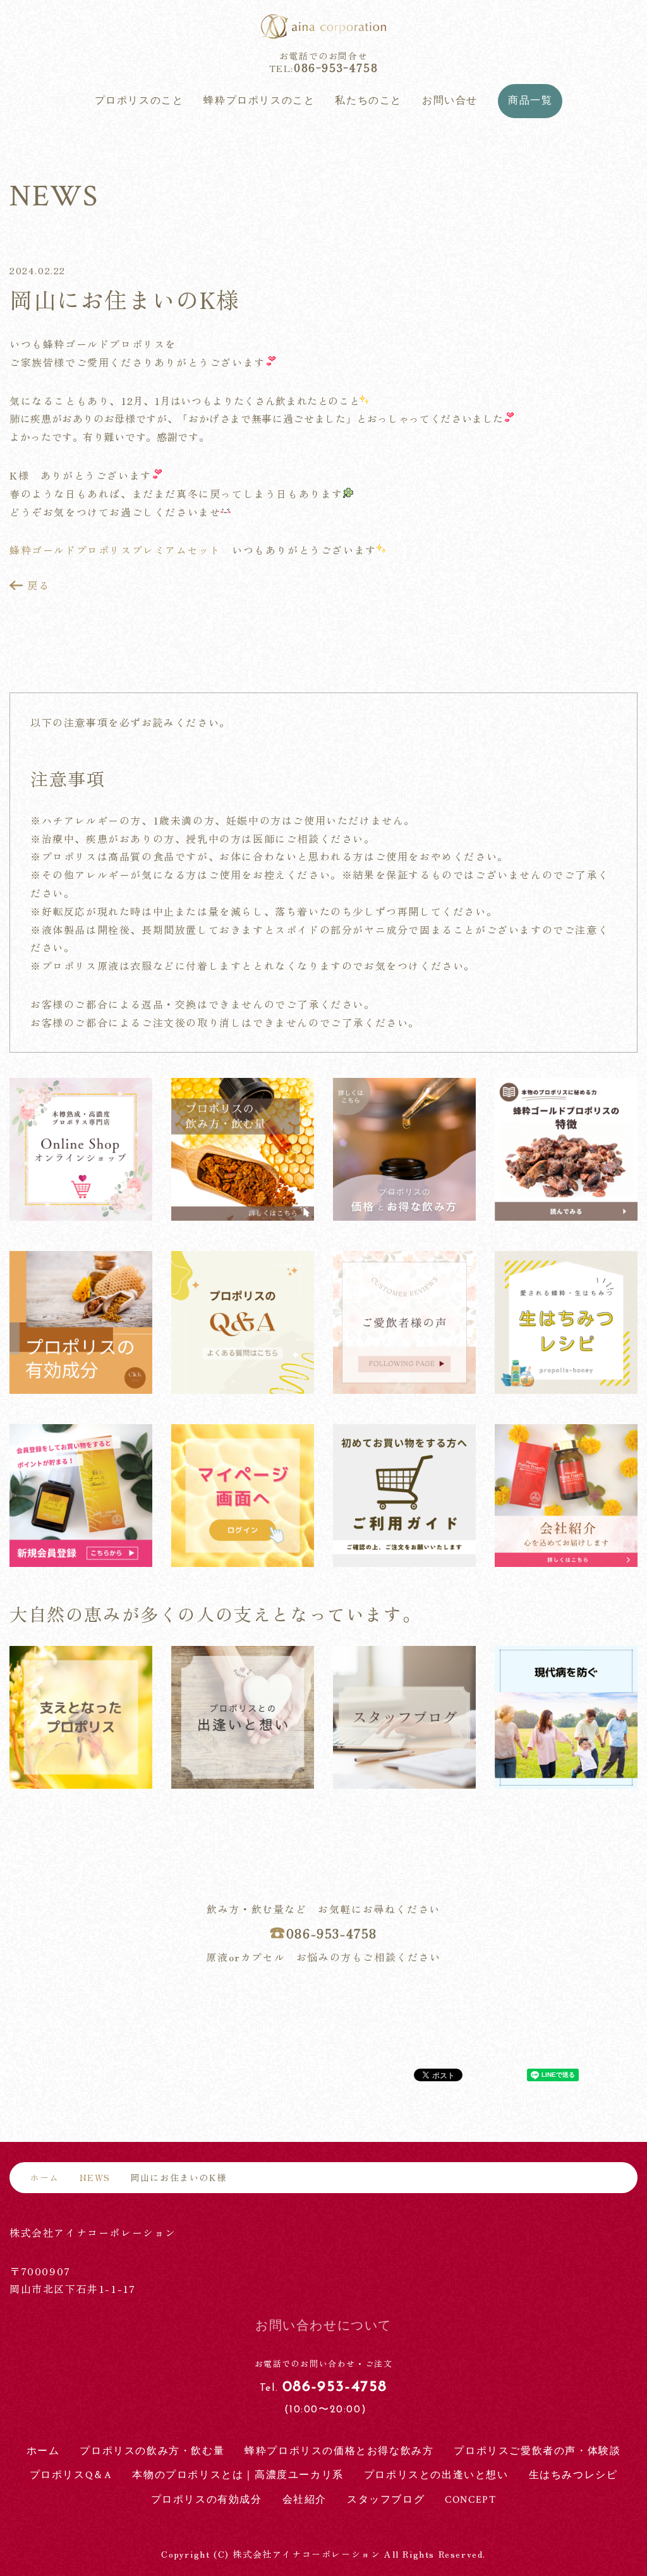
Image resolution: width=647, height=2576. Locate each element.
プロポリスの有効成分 (207, 2500)
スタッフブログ (386, 2500)
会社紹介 (305, 2500)
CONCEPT (470, 2500)
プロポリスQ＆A (71, 2475)
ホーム (45, 2177)
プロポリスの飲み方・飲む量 (152, 2451)
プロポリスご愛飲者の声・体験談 (537, 2451)
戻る (38, 585)
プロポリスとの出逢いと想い (436, 2475)
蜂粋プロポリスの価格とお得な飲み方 (339, 2451)
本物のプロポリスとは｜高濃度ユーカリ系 (238, 2475)
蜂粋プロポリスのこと (259, 101)
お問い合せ (450, 101)
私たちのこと (368, 101)
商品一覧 (530, 101)
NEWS (95, 2178)
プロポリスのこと (139, 101)
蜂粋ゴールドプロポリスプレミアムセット (115, 550)
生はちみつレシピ (573, 2475)
